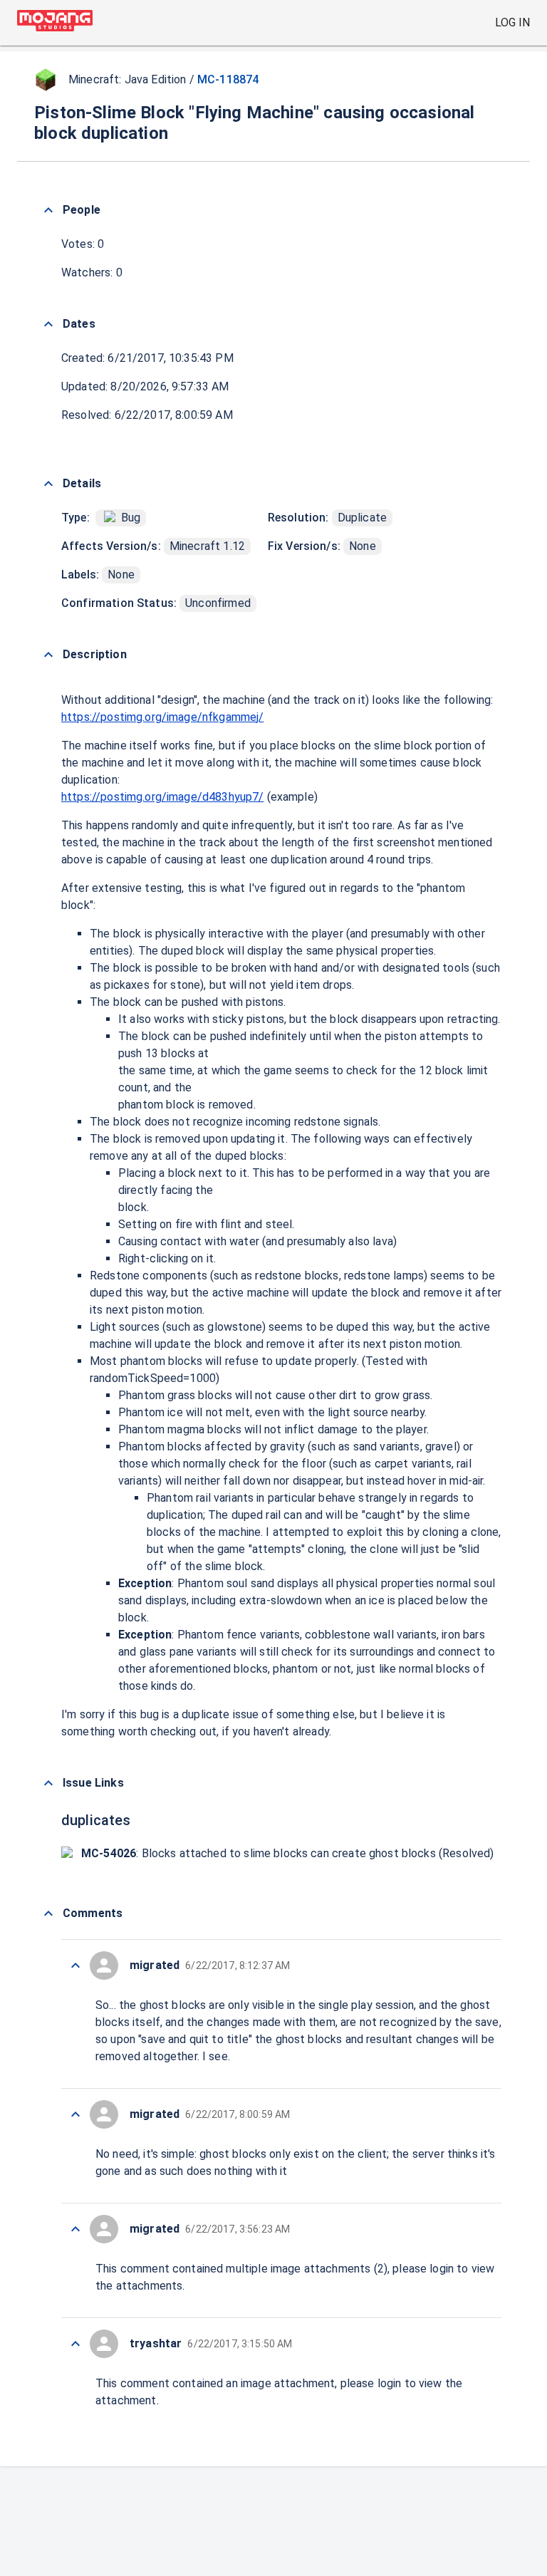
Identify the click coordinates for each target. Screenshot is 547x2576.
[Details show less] (48, 484)
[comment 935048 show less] (75, 2114)
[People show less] (48, 210)
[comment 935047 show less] (75, 2229)
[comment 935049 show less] (75, 1965)
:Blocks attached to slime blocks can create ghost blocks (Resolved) (287, 1853)
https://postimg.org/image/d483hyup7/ (162, 797)
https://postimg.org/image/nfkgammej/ (162, 717)
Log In (512, 22)
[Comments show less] (48, 1913)
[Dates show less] (48, 324)
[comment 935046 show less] (75, 2344)
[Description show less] (48, 655)
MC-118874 (228, 79)
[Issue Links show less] (48, 1783)
